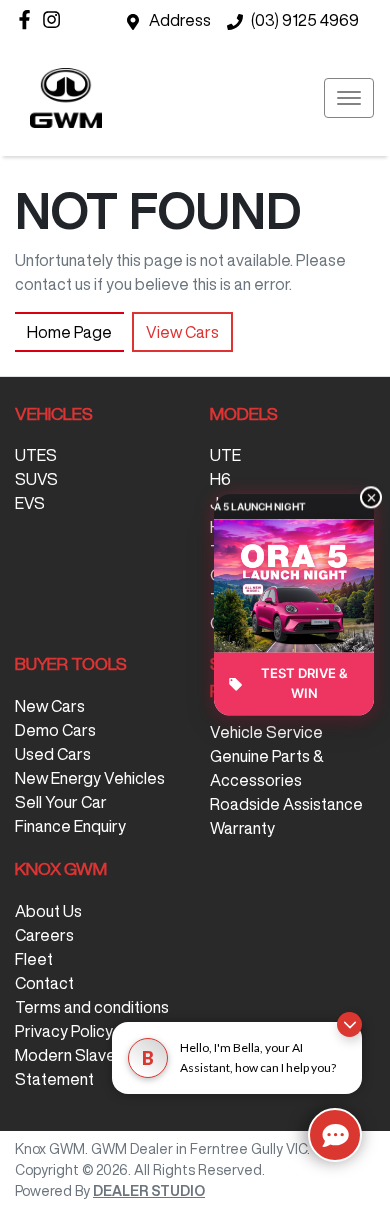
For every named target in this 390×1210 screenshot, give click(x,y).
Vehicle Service (266, 732)
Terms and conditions (92, 1007)
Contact (44, 983)
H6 (220, 479)
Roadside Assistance (286, 804)
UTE (225, 455)
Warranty (242, 828)
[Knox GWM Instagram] (55, 19)
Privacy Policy (64, 1031)
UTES (36, 455)
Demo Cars (55, 730)
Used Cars (53, 754)
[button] (349, 98)
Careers (44, 935)
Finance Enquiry (70, 826)
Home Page (69, 332)
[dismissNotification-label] (349, 1024)
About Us (48, 911)
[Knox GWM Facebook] (28, 19)
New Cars (50, 706)
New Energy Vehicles (90, 778)
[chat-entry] (335, 1135)
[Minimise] (371, 497)
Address (180, 20)
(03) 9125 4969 (305, 20)
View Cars (182, 332)
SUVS (36, 479)
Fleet (34, 959)
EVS (30, 503)
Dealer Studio (149, 1191)
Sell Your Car (61, 802)
